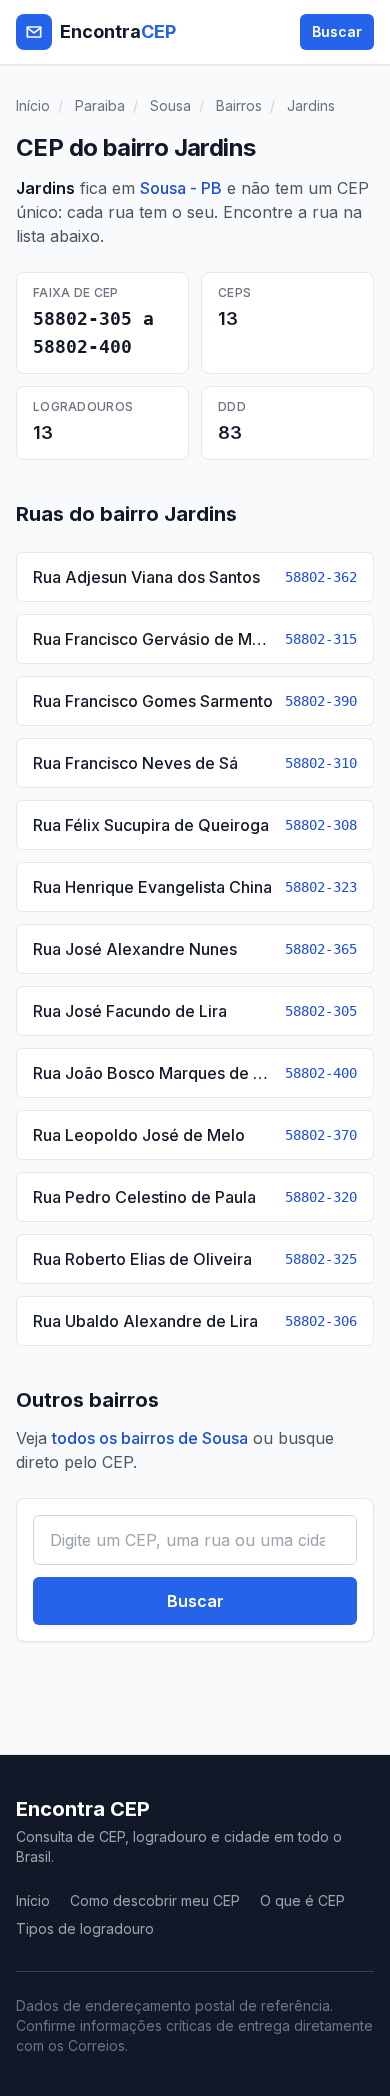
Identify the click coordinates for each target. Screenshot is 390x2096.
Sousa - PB (181, 188)
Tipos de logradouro (85, 1928)
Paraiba (100, 105)
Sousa (170, 105)
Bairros (239, 105)
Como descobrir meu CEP (155, 1900)
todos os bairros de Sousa (150, 1438)
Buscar (337, 31)
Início (33, 105)
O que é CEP (302, 1900)
